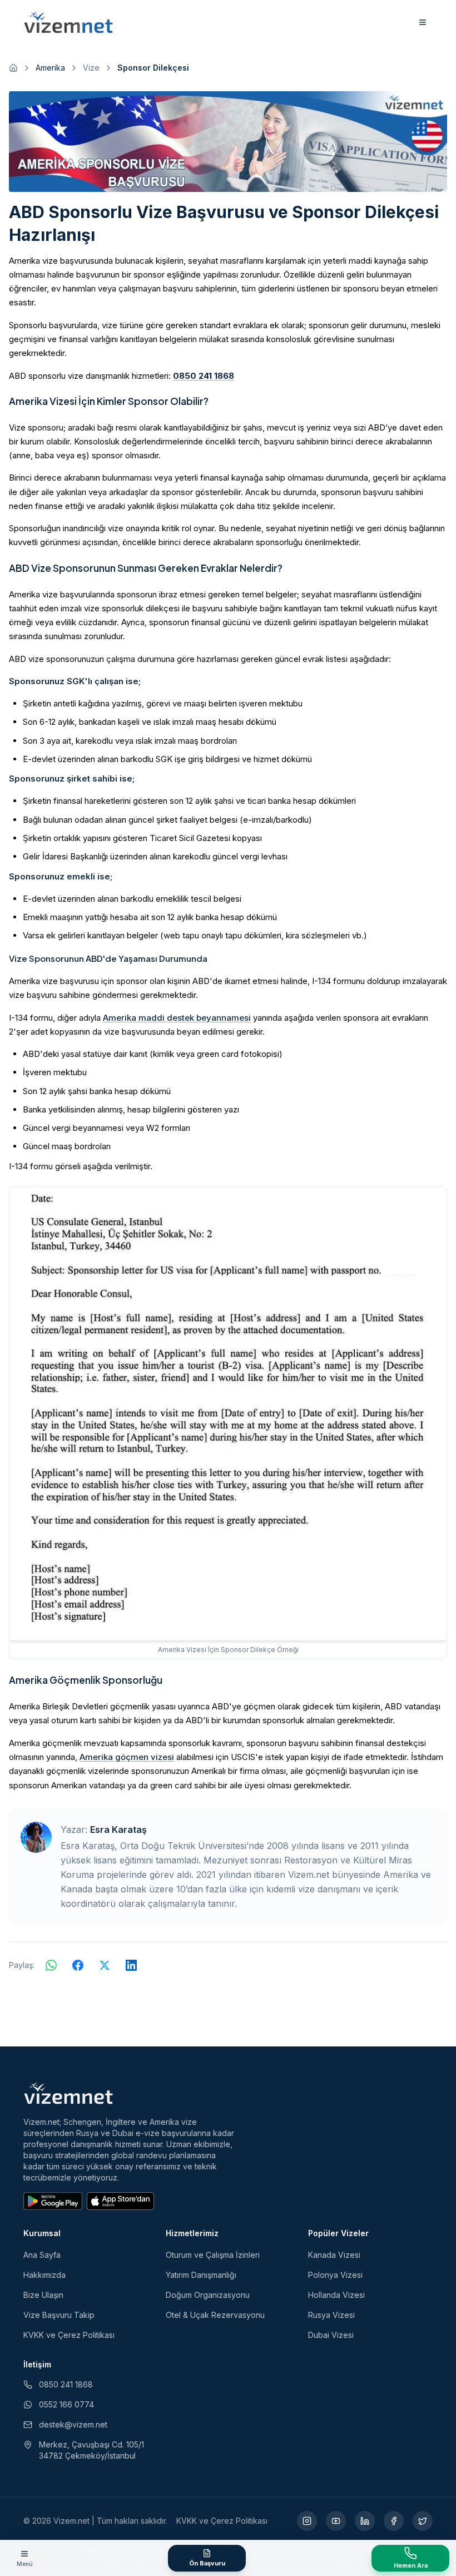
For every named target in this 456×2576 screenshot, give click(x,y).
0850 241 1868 (204, 376)
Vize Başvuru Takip (59, 2315)
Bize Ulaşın (43, 2295)
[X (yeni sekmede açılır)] (423, 2521)
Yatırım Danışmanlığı (201, 2275)
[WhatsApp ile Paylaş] (51, 1965)
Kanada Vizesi (334, 2255)
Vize (91, 68)
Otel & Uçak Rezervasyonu (215, 2315)
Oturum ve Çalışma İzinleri (213, 2255)
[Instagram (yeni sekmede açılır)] (307, 2521)
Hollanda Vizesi (336, 2295)
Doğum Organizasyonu (208, 2295)
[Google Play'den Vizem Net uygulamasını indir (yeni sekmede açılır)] (53, 2201)
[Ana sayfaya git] (13, 68)
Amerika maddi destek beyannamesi (177, 1018)
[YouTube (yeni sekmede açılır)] (336, 2521)
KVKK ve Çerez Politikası (69, 2335)
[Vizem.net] (69, 2093)
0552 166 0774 (66, 2404)
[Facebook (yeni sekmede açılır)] (394, 2521)
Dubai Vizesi (331, 2335)
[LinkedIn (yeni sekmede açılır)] (365, 2521)
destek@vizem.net (73, 2424)
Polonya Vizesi (335, 2275)
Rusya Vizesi (331, 2315)
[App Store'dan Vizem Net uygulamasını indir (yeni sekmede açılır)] (120, 2201)
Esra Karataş (118, 1830)
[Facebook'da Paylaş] (78, 1965)
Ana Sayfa (42, 2255)
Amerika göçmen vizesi (127, 1757)
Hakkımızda (44, 2275)
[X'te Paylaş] (105, 1965)
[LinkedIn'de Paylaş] (131, 1965)
